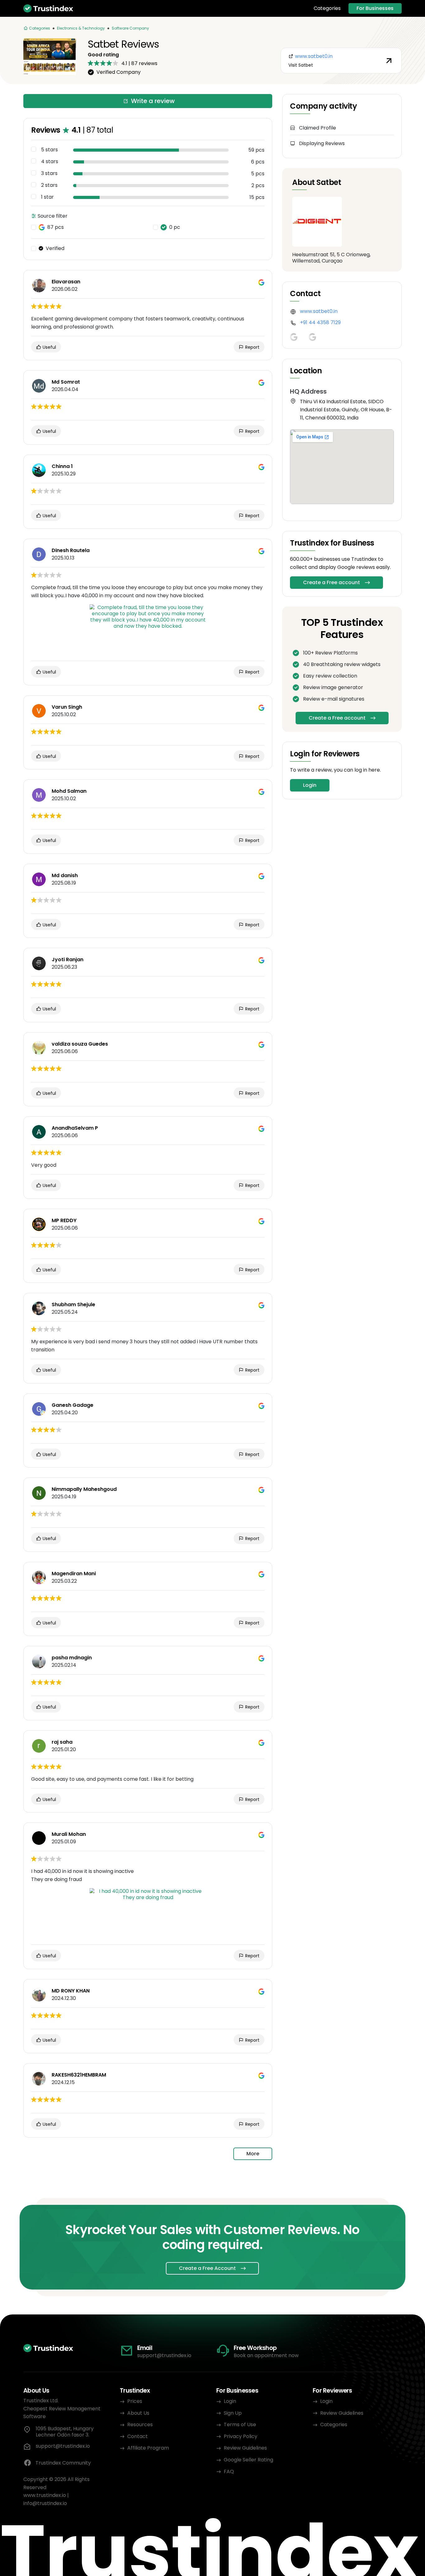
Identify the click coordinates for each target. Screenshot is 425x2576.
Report (252, 347)
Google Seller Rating (248, 2460)
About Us (138, 2413)
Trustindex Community (63, 2463)
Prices (135, 2401)
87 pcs (56, 227)
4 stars (50, 162)
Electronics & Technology (81, 28)
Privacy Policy (241, 2436)
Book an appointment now (266, 2355)
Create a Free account (332, 582)
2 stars (49, 185)
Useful (49, 347)
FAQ (229, 2472)
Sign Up (233, 2413)
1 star (47, 197)
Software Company (130, 28)
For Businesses (375, 8)
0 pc (175, 227)
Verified (55, 248)
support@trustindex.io (164, 2355)
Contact (138, 2436)
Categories (327, 8)
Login (310, 785)
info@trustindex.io (45, 2503)
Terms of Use (240, 2425)
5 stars (49, 150)
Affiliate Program (148, 2448)
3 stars (49, 173)
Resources (140, 2425)
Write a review (153, 101)
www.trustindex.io (45, 2495)
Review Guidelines (245, 2448)
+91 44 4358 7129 (320, 322)
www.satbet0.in (319, 311)
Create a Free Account (207, 2268)
